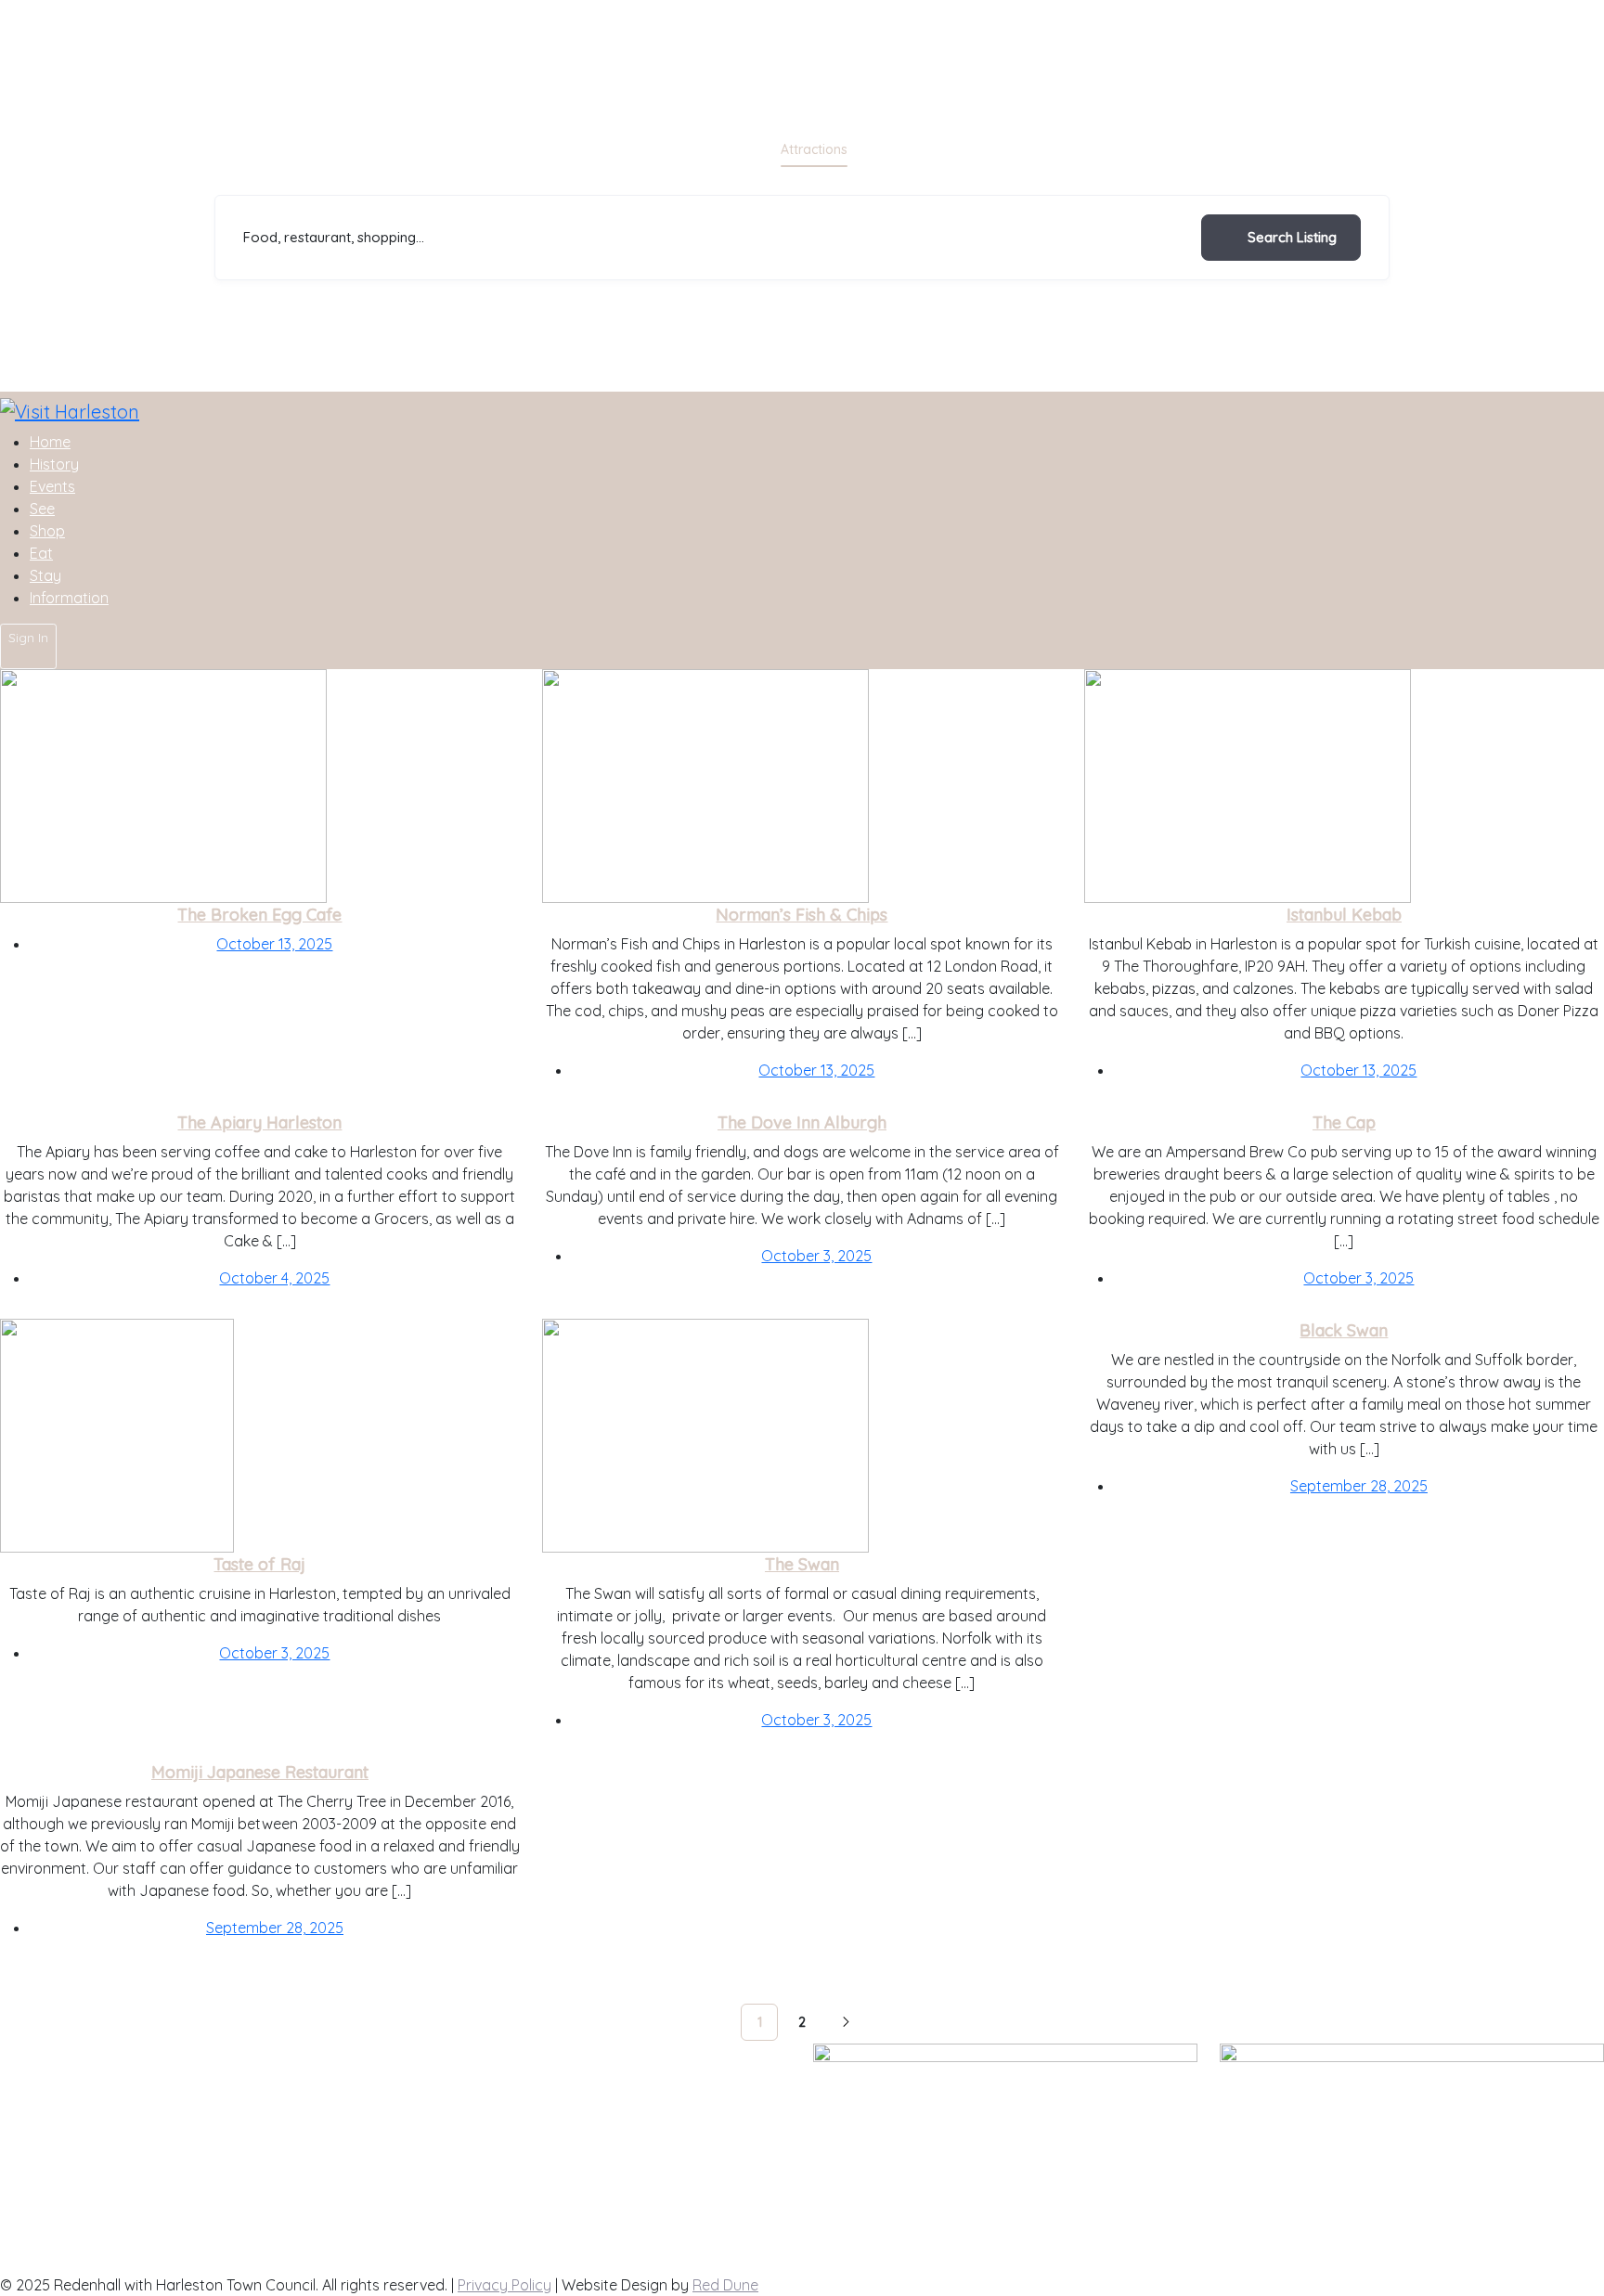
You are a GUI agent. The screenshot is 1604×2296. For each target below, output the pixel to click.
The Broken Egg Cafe (259, 915)
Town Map (441, 2129)
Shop (1005, 149)
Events (52, 486)
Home (50, 442)
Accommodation (706, 149)
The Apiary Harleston (259, 1122)
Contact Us (445, 2107)
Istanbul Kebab (1344, 915)
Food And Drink (918, 149)
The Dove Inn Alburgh (802, 1122)
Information (69, 598)
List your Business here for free (512, 2084)
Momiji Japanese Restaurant (260, 1772)
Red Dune (725, 2285)
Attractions (814, 149)
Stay (45, 575)
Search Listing (1292, 237)
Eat (41, 553)
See (42, 509)
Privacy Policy (504, 2285)
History (54, 464)
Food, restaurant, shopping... (334, 237)
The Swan (802, 1564)
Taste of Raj (259, 1564)
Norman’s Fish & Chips (802, 915)
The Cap (1344, 1122)
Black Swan (1344, 1330)
